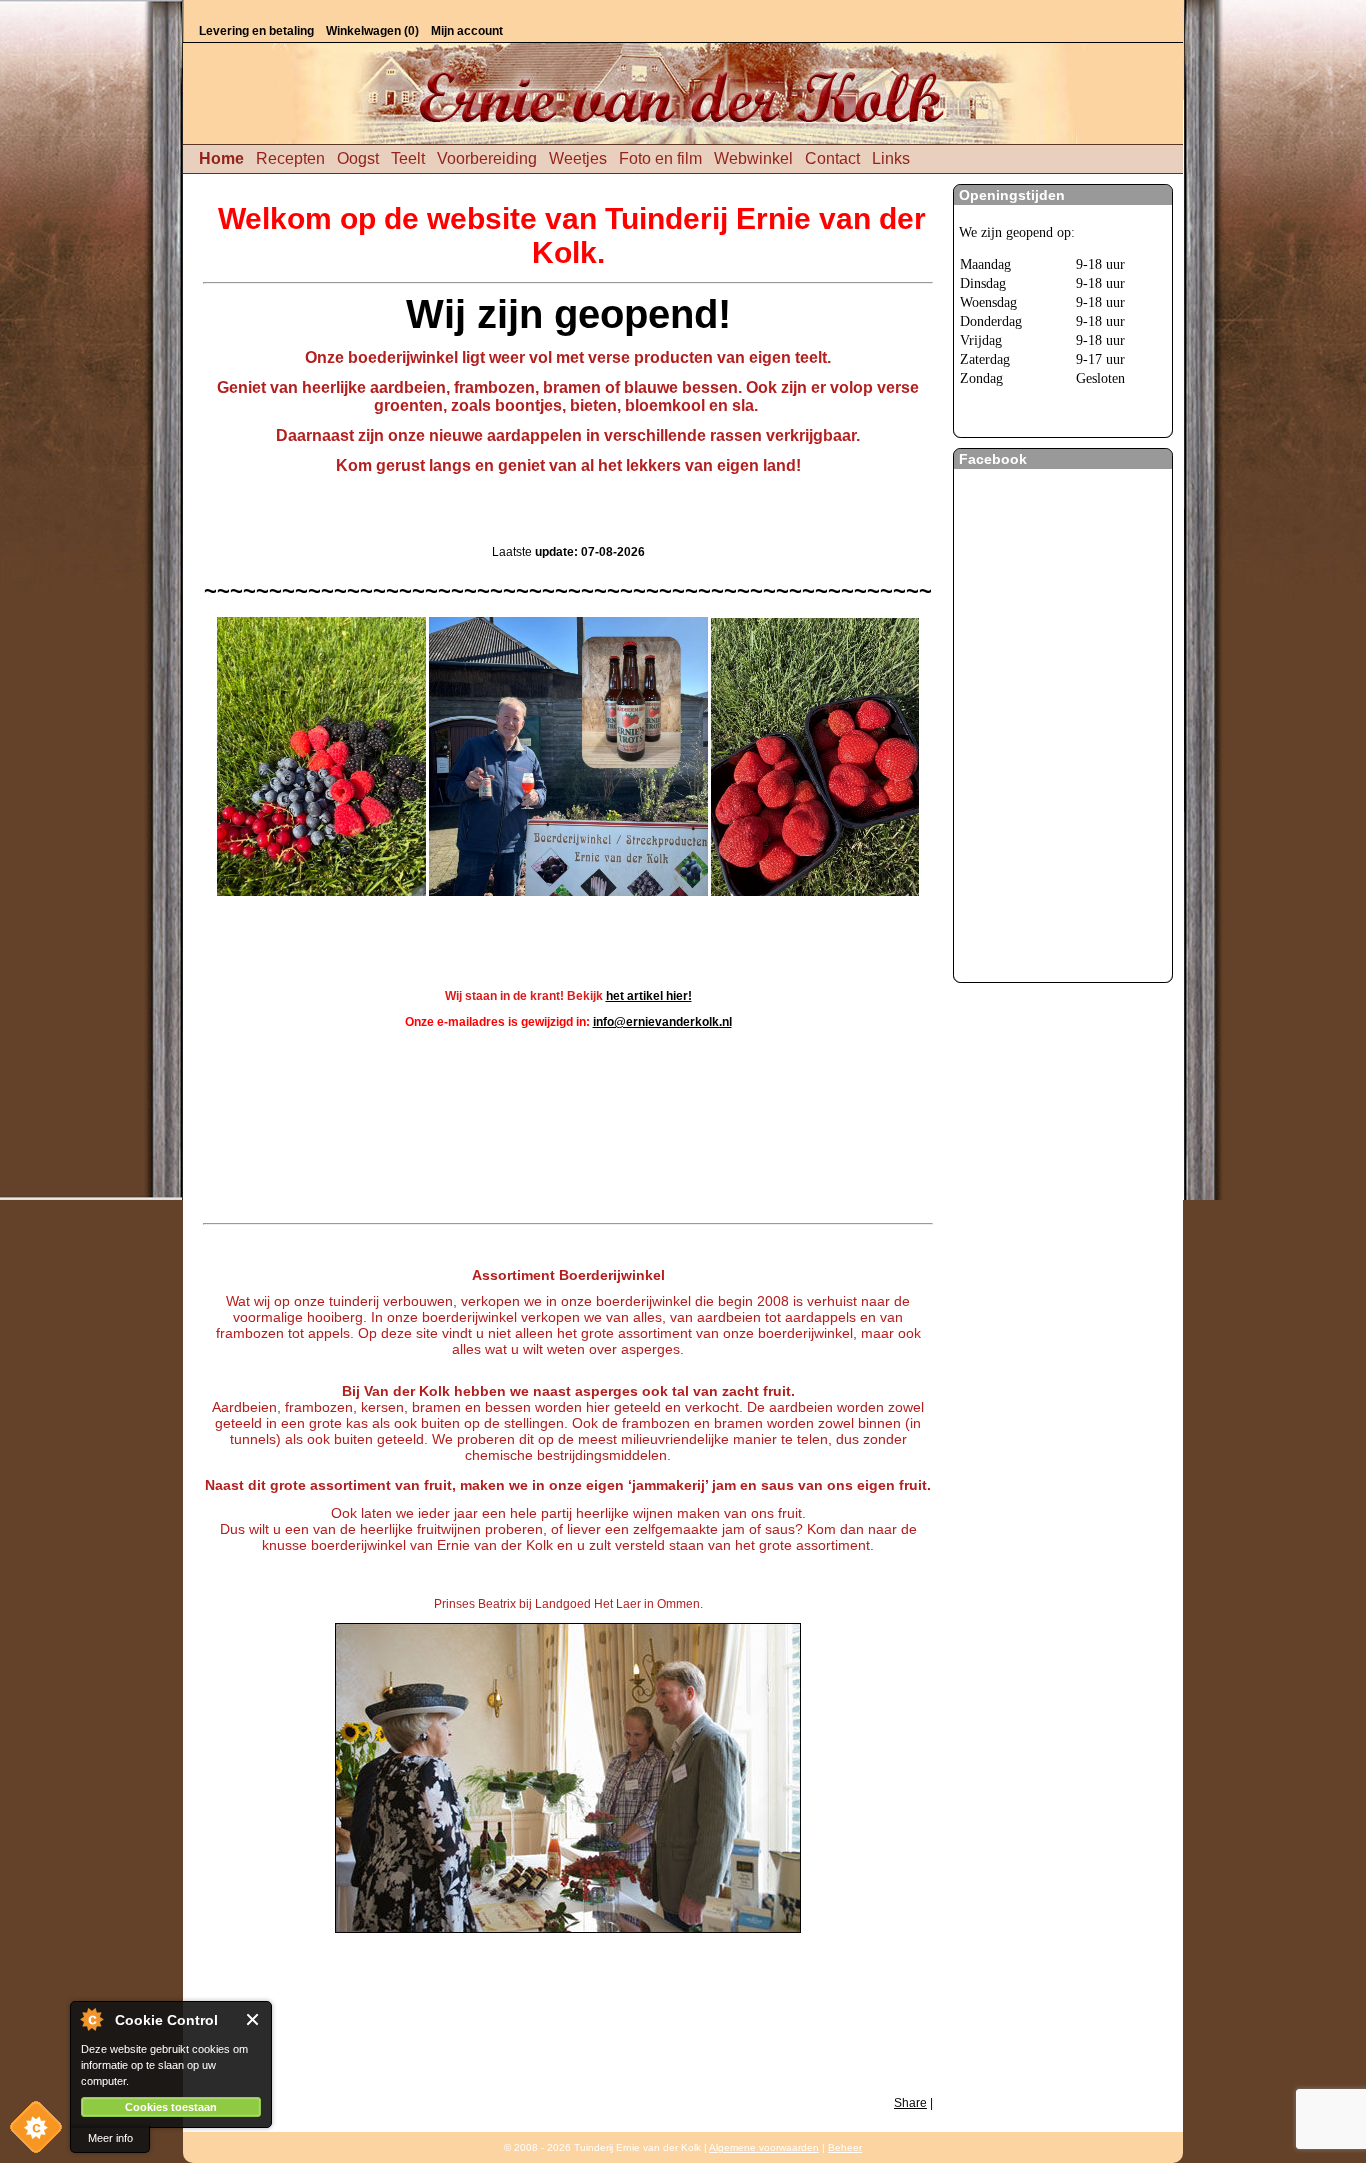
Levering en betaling (256, 31)
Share (910, 2103)
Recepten (290, 158)
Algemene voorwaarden (764, 2147)
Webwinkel (753, 158)
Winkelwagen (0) (372, 31)
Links (891, 158)
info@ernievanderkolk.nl (662, 1022)
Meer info (110, 2138)
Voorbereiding (487, 158)
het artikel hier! (649, 996)
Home (221, 158)
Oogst (358, 158)
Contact (832, 158)
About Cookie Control (91, 2019)
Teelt (408, 158)
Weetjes (578, 158)
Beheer (845, 2147)
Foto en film (660, 158)
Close (253, 2019)
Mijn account (467, 31)
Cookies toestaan (171, 2107)
